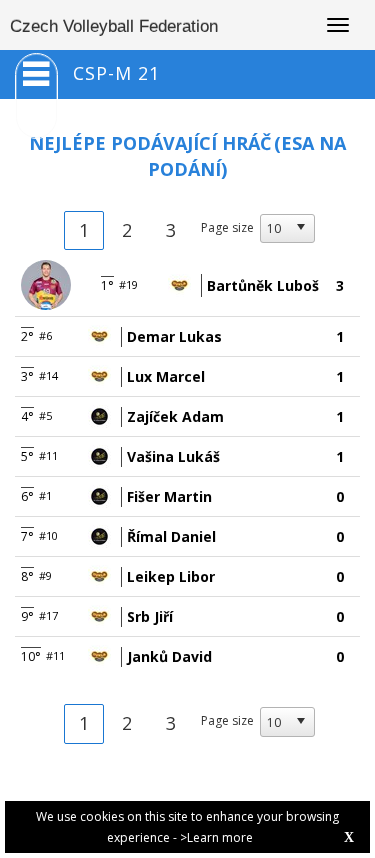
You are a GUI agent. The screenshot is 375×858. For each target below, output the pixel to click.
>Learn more (216, 837)
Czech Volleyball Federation (114, 26)
